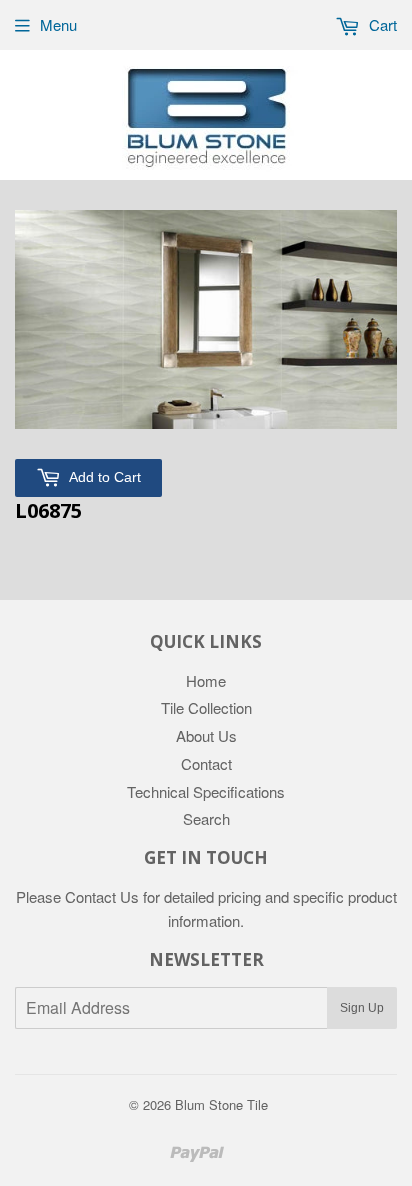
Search (206, 818)
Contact (206, 763)
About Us (206, 735)
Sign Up (362, 1008)
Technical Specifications (206, 791)
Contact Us (102, 896)
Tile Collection (206, 707)
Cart (381, 24)
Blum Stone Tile (221, 1104)
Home (206, 680)
